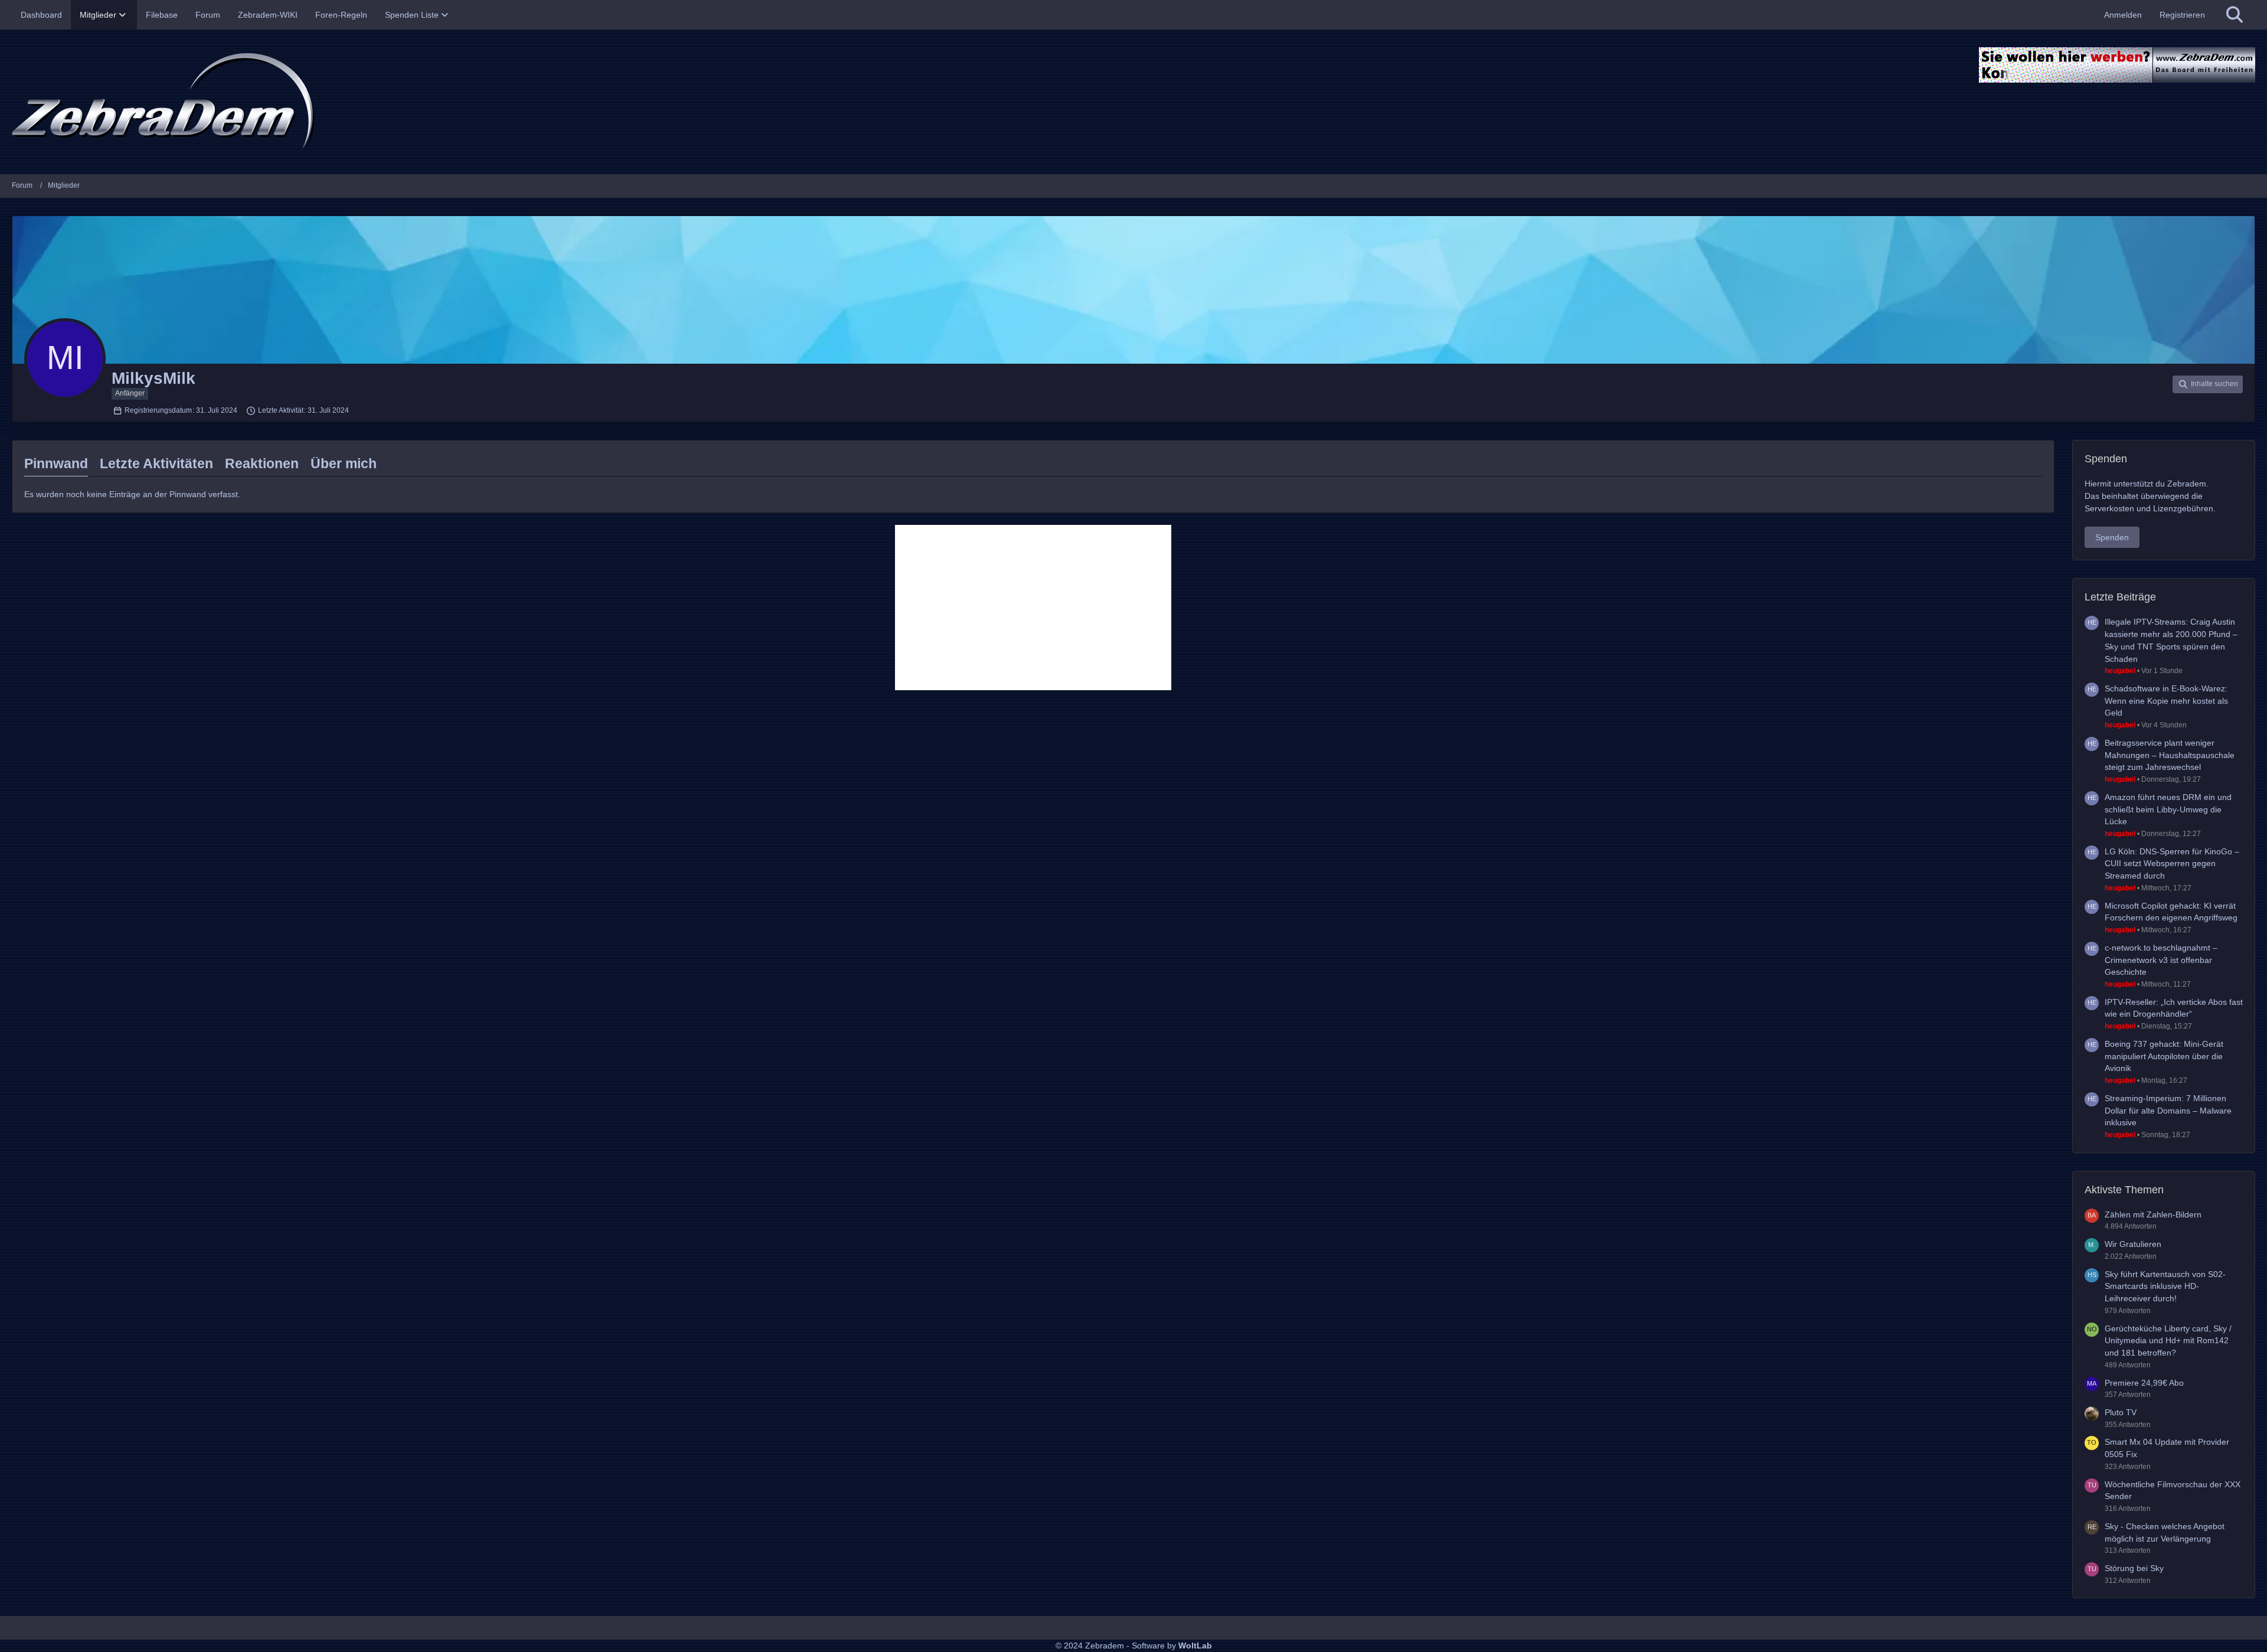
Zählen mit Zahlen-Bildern (2153, 1214)
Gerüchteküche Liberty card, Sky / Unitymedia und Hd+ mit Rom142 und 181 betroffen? (2168, 1341)
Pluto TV (2121, 1412)
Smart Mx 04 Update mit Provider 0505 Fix (2167, 1448)
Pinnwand (56, 463)
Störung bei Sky (2134, 1568)
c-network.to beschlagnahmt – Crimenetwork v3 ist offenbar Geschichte (2161, 960)
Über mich (344, 463)
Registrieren (2182, 15)
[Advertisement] (1033, 608)
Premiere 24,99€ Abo (2144, 1383)
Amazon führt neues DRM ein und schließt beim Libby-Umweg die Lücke (2168, 809)
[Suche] (2235, 15)
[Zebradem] (1133, 102)
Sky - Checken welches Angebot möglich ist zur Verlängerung (2165, 1532)
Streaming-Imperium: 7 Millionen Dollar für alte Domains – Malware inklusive (2168, 1110)
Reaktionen (262, 463)
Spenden (2112, 537)
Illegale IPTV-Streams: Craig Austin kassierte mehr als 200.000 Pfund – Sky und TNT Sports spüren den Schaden (2171, 640)
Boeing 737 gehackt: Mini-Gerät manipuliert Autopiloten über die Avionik (2164, 1056)
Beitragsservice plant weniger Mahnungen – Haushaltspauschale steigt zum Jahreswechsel (2170, 755)
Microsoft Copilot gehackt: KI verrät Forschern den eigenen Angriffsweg (2171, 912)
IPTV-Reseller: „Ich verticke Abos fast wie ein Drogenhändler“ (2174, 1008)
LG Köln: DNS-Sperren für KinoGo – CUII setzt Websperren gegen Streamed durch (2172, 863)
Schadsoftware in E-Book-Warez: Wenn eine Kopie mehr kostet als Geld (2166, 701)
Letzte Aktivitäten (156, 463)
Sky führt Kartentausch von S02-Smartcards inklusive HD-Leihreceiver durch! (2165, 1286)
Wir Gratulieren (2133, 1244)
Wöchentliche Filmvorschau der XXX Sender (2173, 1491)
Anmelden (2123, 15)
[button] (2208, 384)
